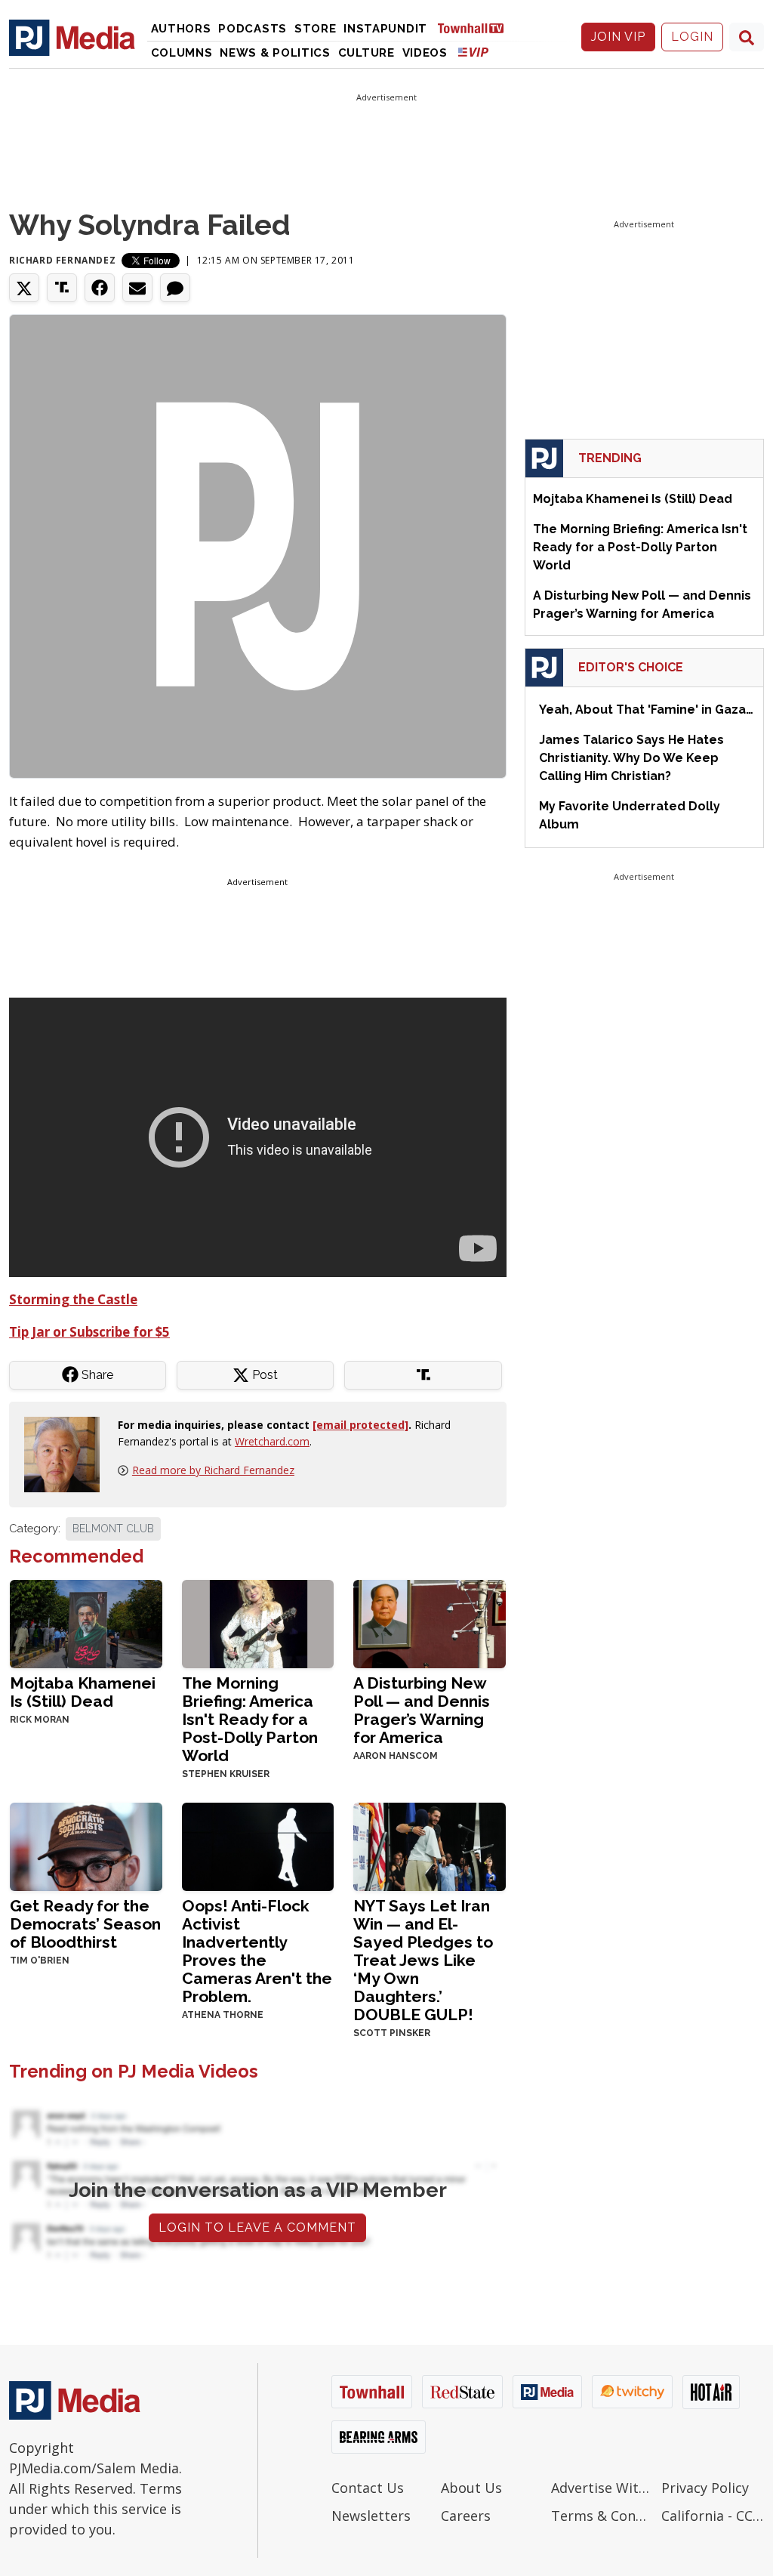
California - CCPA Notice (713, 2516)
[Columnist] (68, 1453)
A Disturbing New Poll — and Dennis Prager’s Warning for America (422, 1710)
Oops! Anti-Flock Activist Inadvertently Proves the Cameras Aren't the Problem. (257, 1951)
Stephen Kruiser (226, 1774)
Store (316, 29)
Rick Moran (40, 1720)
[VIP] (473, 52)
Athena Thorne (223, 2015)
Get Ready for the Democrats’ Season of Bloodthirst (85, 1924)
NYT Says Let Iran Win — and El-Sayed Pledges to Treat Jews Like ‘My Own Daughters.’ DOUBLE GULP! (423, 1960)
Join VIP (618, 37)
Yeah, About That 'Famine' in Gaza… (646, 710)
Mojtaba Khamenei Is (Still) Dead (83, 1692)
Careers (466, 2516)
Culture (366, 53)
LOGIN (692, 37)
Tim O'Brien (40, 1961)
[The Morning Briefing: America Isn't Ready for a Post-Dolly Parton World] (258, 1623)
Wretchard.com (272, 1441)
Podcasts (253, 29)
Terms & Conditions (602, 2516)
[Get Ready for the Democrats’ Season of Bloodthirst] (86, 1845)
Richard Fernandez (62, 260)
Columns (182, 53)
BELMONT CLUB (113, 1529)
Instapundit (385, 29)
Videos (425, 53)
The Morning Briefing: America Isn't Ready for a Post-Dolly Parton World (250, 1719)
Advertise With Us (602, 2488)
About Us (471, 2488)
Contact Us (368, 2488)
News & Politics (275, 53)
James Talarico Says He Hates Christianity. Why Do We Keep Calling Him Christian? (631, 758)
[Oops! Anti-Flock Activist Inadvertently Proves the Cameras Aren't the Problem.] (258, 1845)
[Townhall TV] (476, 28)
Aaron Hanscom (396, 1756)
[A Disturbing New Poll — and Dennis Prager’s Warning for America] (430, 1623)
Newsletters (371, 2516)
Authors (181, 29)
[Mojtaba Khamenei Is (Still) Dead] (86, 1623)
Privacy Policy (705, 2488)
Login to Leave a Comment (257, 2227)
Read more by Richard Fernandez (213, 1470)
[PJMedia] (72, 37)
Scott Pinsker (392, 2033)
